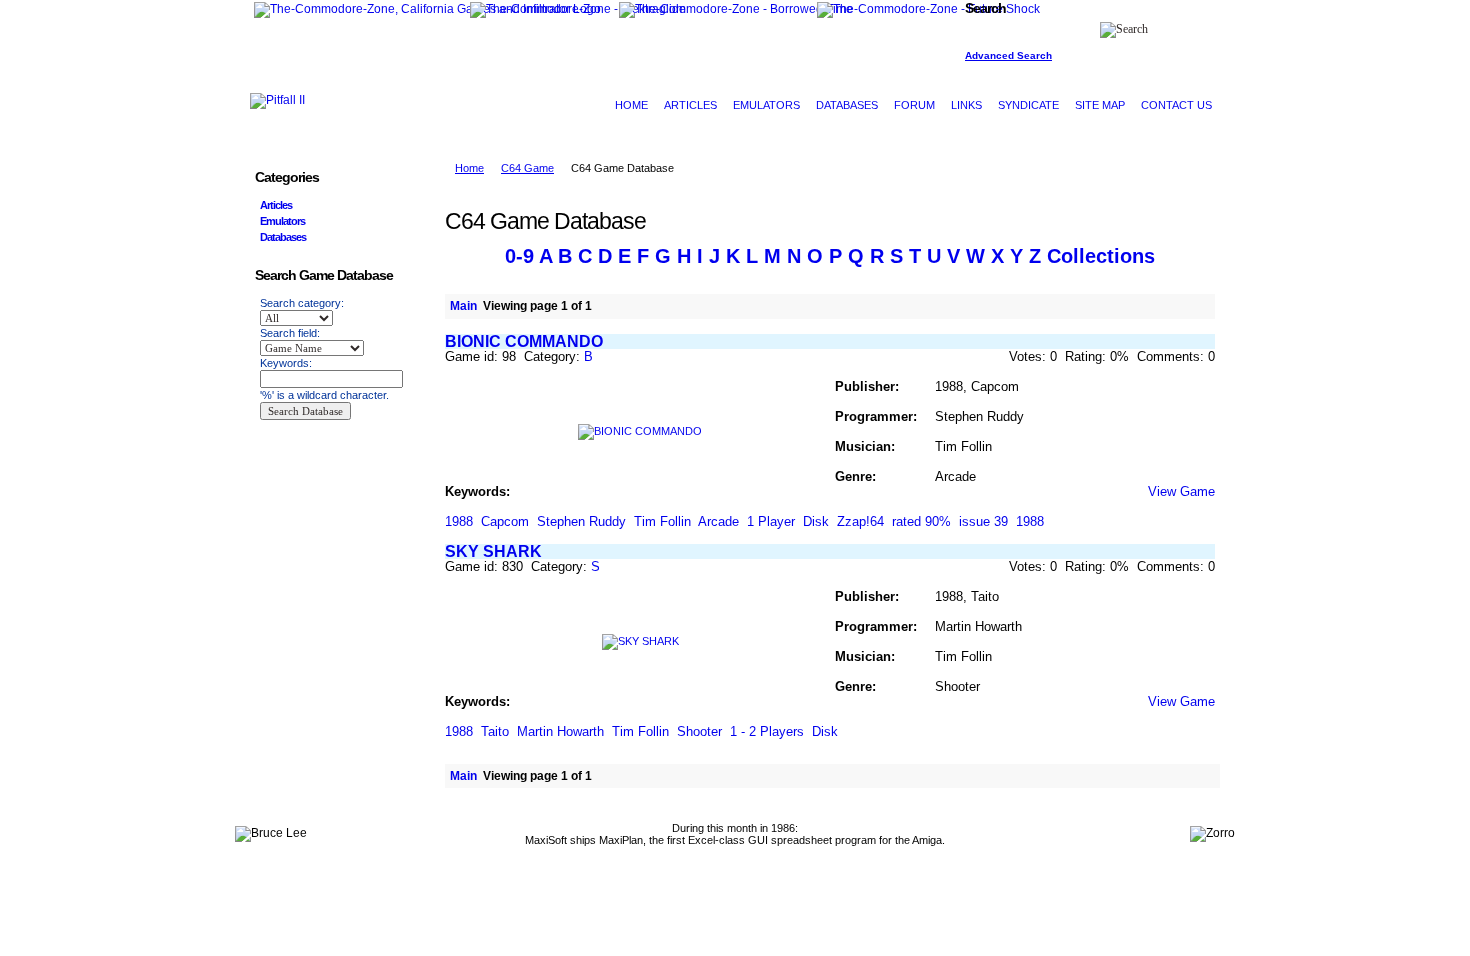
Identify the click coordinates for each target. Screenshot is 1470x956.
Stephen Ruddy (581, 521)
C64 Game (527, 168)
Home (469, 168)
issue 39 (983, 521)
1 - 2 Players (767, 731)
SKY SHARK (493, 551)
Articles (276, 205)
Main (463, 306)
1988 (459, 521)
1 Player (771, 521)
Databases (283, 237)
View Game (1181, 491)
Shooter (699, 731)
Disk (816, 521)
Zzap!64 (860, 521)
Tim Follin (662, 521)
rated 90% (921, 521)
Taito (495, 731)
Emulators (282, 221)
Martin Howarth (560, 731)
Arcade (718, 521)
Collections (1101, 256)
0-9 (519, 256)
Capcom (505, 521)
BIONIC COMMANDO (524, 341)
